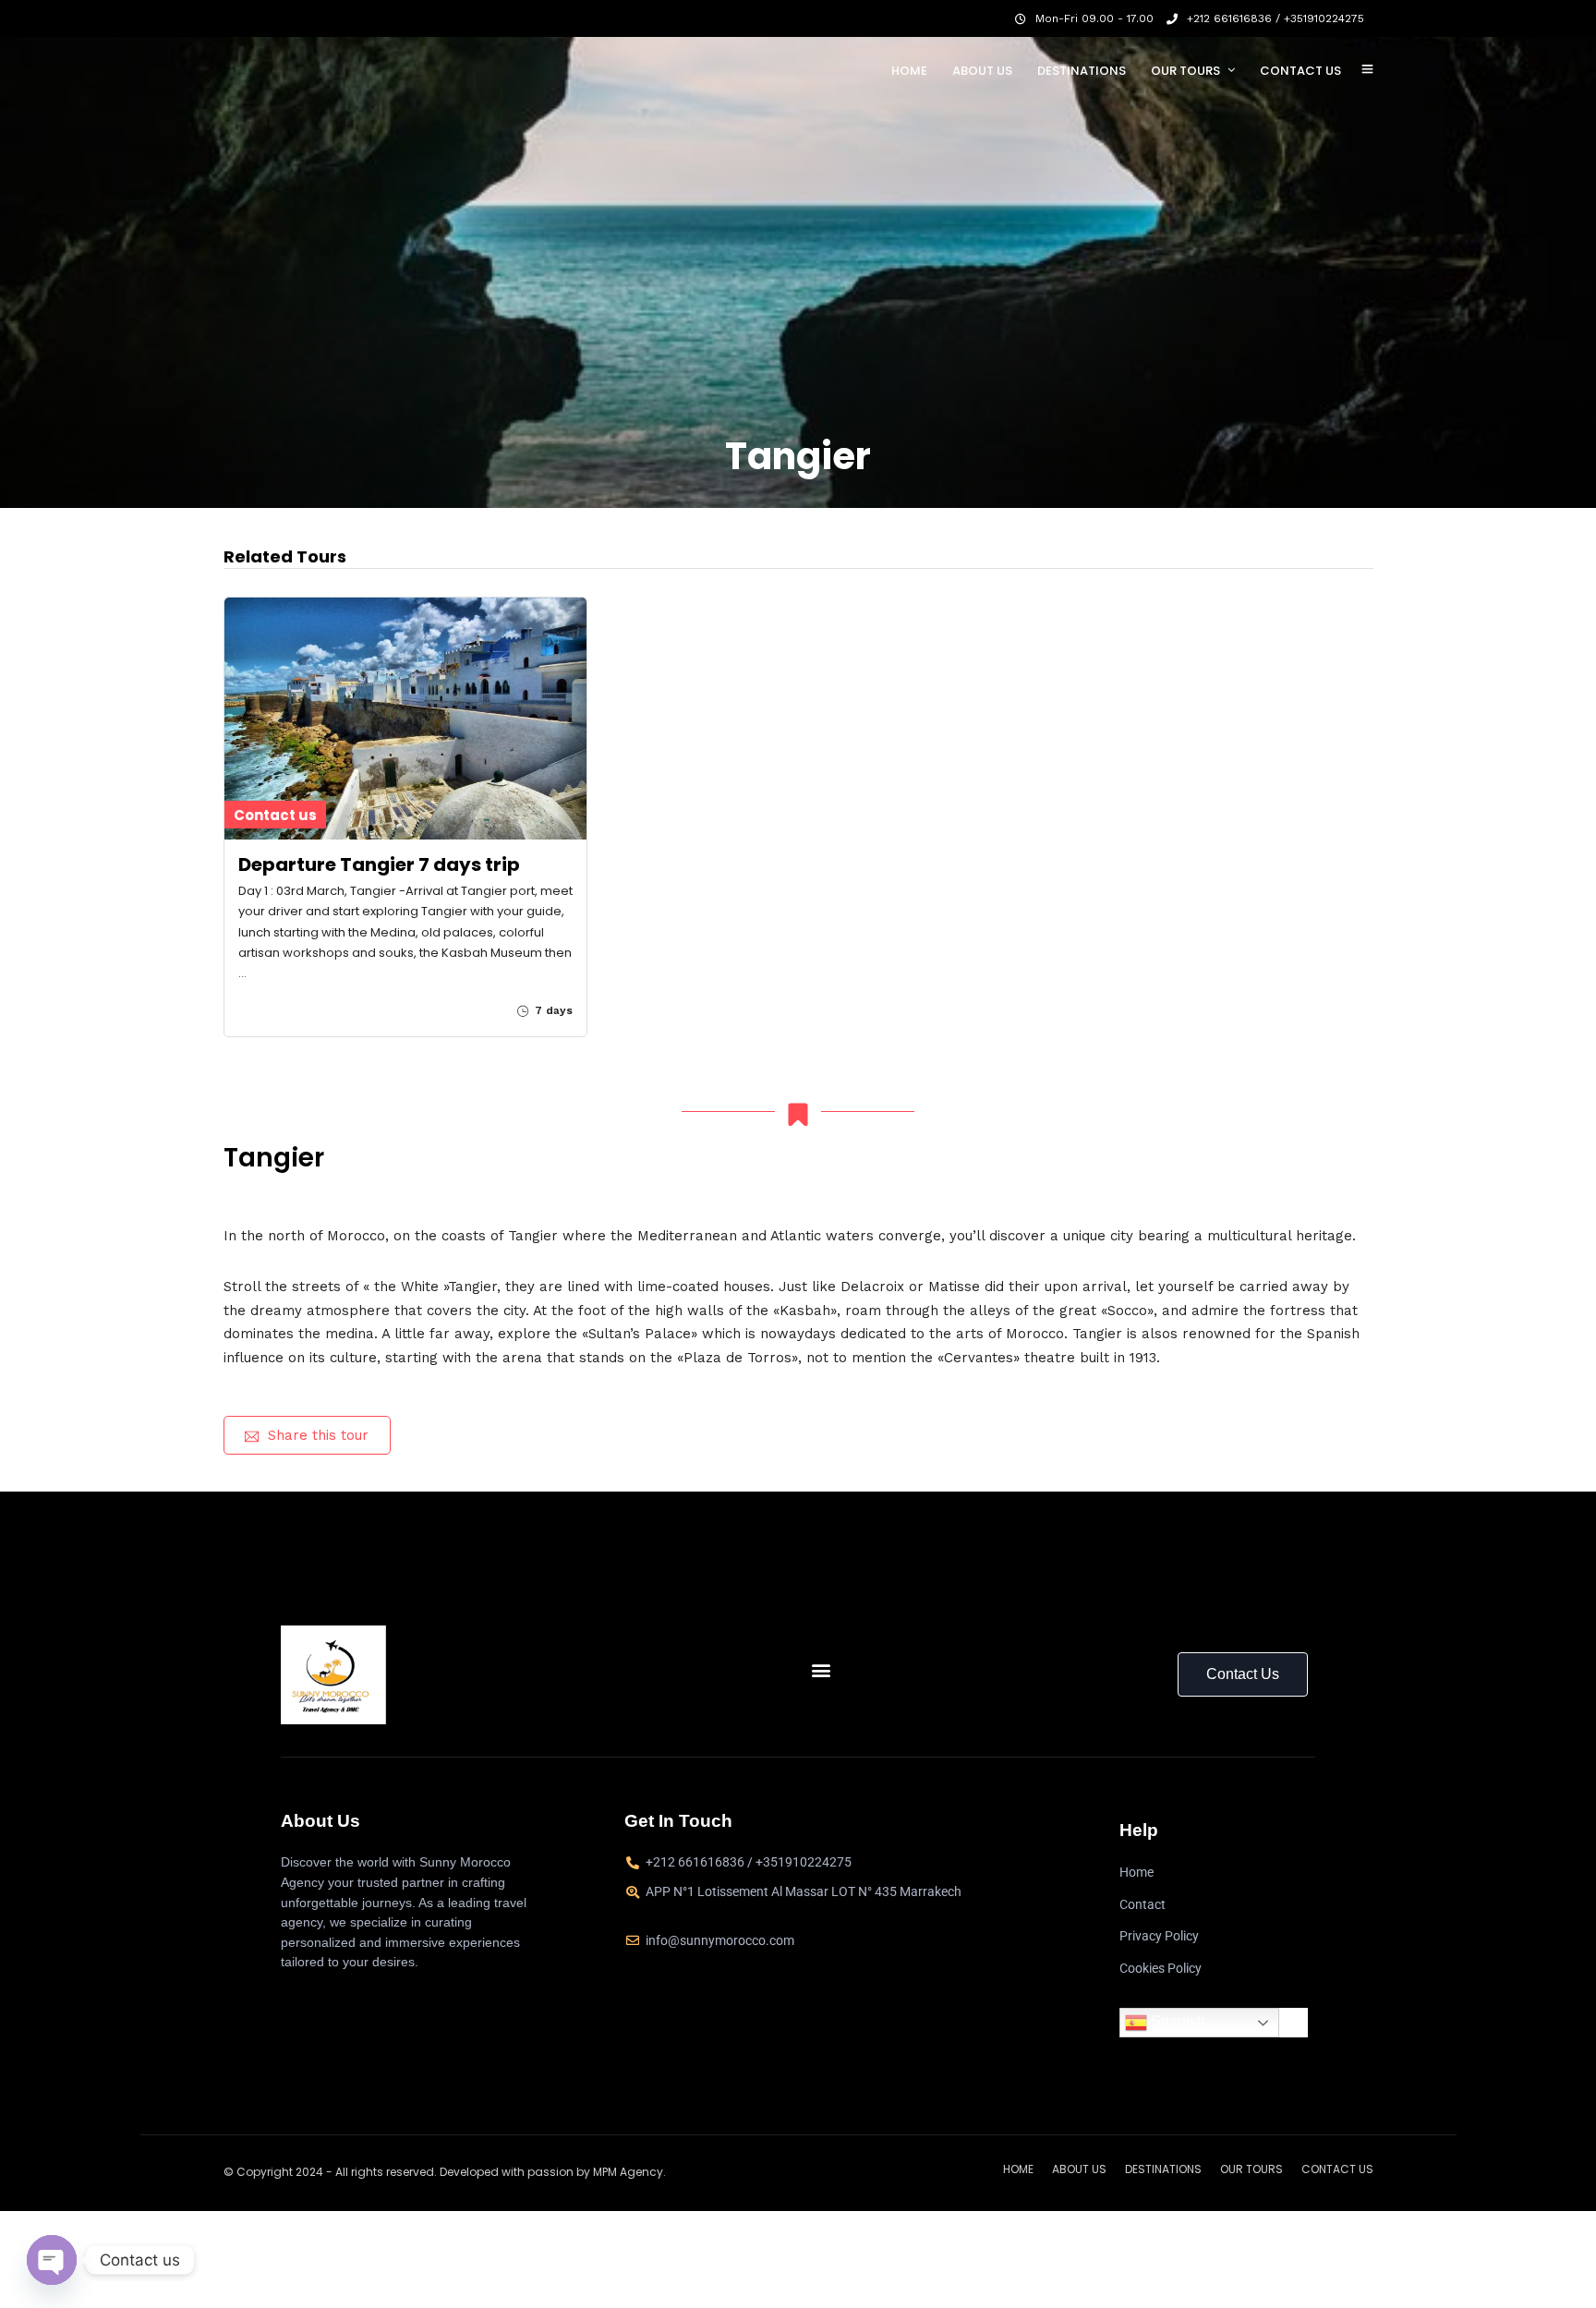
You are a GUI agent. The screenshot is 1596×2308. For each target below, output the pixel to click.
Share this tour (318, 1435)
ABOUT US (982, 71)
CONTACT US (1300, 71)
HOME (909, 71)
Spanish (1176, 2022)
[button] (821, 1670)
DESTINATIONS (1082, 71)
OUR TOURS (1185, 71)
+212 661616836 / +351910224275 (1276, 18)
